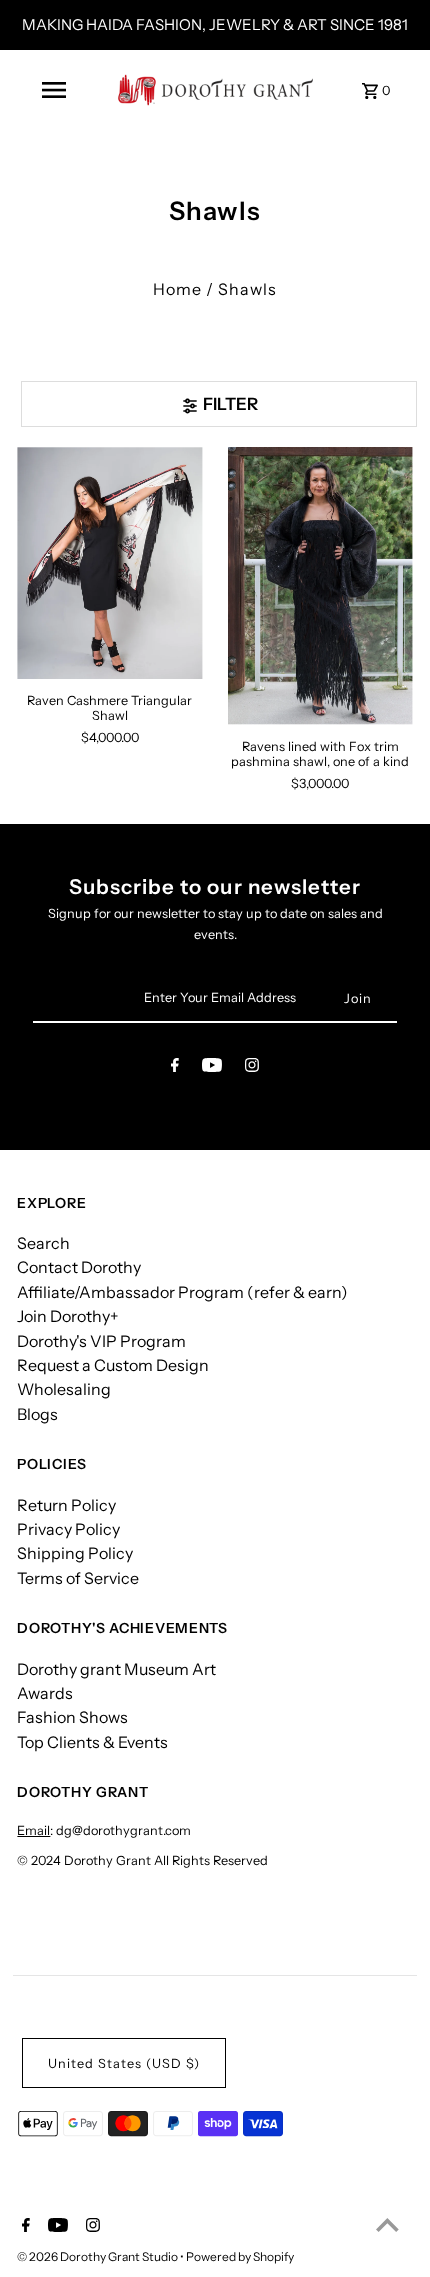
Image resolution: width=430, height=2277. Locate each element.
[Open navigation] (54, 90)
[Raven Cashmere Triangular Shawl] (109, 562)
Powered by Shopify (240, 2256)
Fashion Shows (72, 1717)
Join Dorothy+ (68, 1316)
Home (177, 289)
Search (43, 1243)
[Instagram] (252, 1068)
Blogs (37, 1414)
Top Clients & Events (92, 1742)
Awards (45, 1693)
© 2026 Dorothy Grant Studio (98, 2256)
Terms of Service (78, 1578)
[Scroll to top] (387, 2224)
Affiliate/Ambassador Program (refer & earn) (182, 1292)
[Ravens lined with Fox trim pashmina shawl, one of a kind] (320, 585)
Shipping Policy (75, 1553)
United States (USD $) (124, 2063)
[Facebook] (175, 1068)
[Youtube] (212, 1068)
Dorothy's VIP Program (101, 1341)
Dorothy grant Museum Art (116, 1669)
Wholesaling (64, 1389)
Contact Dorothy (79, 1267)
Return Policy (66, 1505)
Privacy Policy (68, 1529)
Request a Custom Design (113, 1365)
